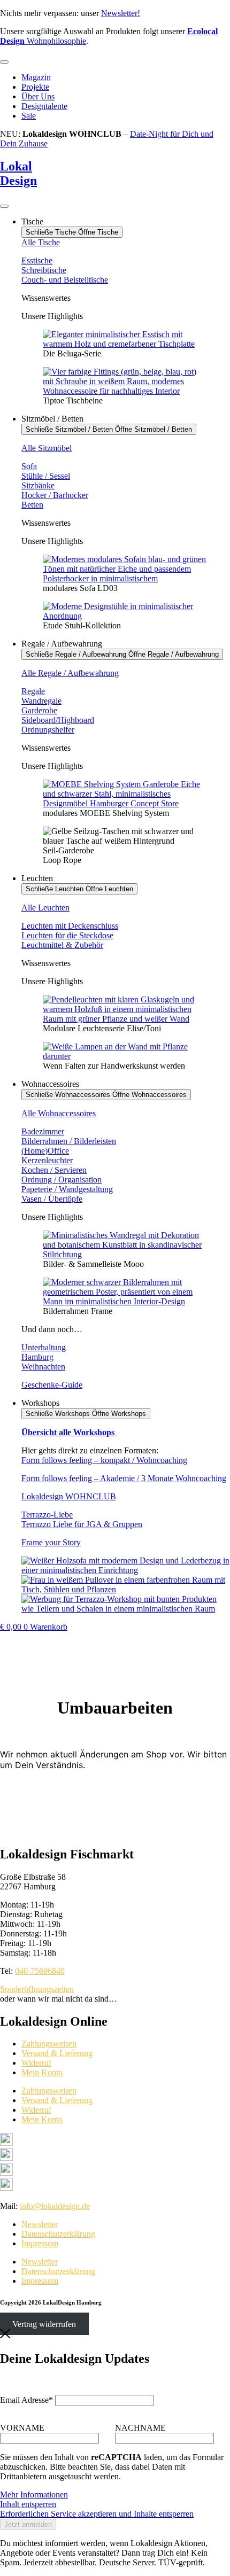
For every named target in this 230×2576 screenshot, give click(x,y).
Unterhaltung (44, 1347)
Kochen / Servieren (54, 1170)
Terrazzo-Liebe (47, 1515)
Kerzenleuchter (47, 1160)
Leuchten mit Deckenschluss (70, 926)
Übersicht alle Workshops (69, 1432)
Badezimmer (43, 1131)
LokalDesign (18, 173)
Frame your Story (51, 1542)
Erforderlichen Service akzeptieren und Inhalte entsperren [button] (97, 2514)
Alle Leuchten (45, 908)
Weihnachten (43, 1367)
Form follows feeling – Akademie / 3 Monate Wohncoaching (124, 1478)
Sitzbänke (38, 485)
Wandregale (41, 701)
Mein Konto (42, 2072)
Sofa (29, 466)
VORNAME (22, 2428)
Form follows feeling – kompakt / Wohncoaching (104, 1460)
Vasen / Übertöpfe (52, 1199)
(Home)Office (45, 1151)
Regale (33, 691)
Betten (32, 505)
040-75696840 (40, 1971)
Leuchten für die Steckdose (67, 935)
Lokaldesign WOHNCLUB (69, 1496)
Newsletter (40, 2224)
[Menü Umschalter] (4, 62)
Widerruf (36, 2063)
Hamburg (37, 1357)
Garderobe (39, 710)
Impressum (40, 2243)
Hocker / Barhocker (55, 495)
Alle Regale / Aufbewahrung (70, 673)
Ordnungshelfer (48, 730)
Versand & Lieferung (57, 2053)
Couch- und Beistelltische (65, 280)
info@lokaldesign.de (55, 2206)
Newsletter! (121, 13)
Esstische (37, 260)
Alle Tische (41, 242)
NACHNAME (140, 2428)
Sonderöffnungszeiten (37, 1989)
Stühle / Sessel (46, 476)
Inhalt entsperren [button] (28, 2504)
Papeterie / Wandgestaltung (67, 1189)
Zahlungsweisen (49, 2044)
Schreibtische (44, 270)
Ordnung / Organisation (62, 1180)
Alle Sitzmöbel (47, 448)
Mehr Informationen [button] (34, 2495)
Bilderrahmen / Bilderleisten (69, 1141)
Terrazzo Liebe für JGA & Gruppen (82, 1524)
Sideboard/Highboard (58, 720)
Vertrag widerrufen (44, 2324)
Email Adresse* (26, 2400)
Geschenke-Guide (52, 1385)
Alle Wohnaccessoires (59, 1113)
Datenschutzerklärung (58, 2234)
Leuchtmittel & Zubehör (62, 945)
